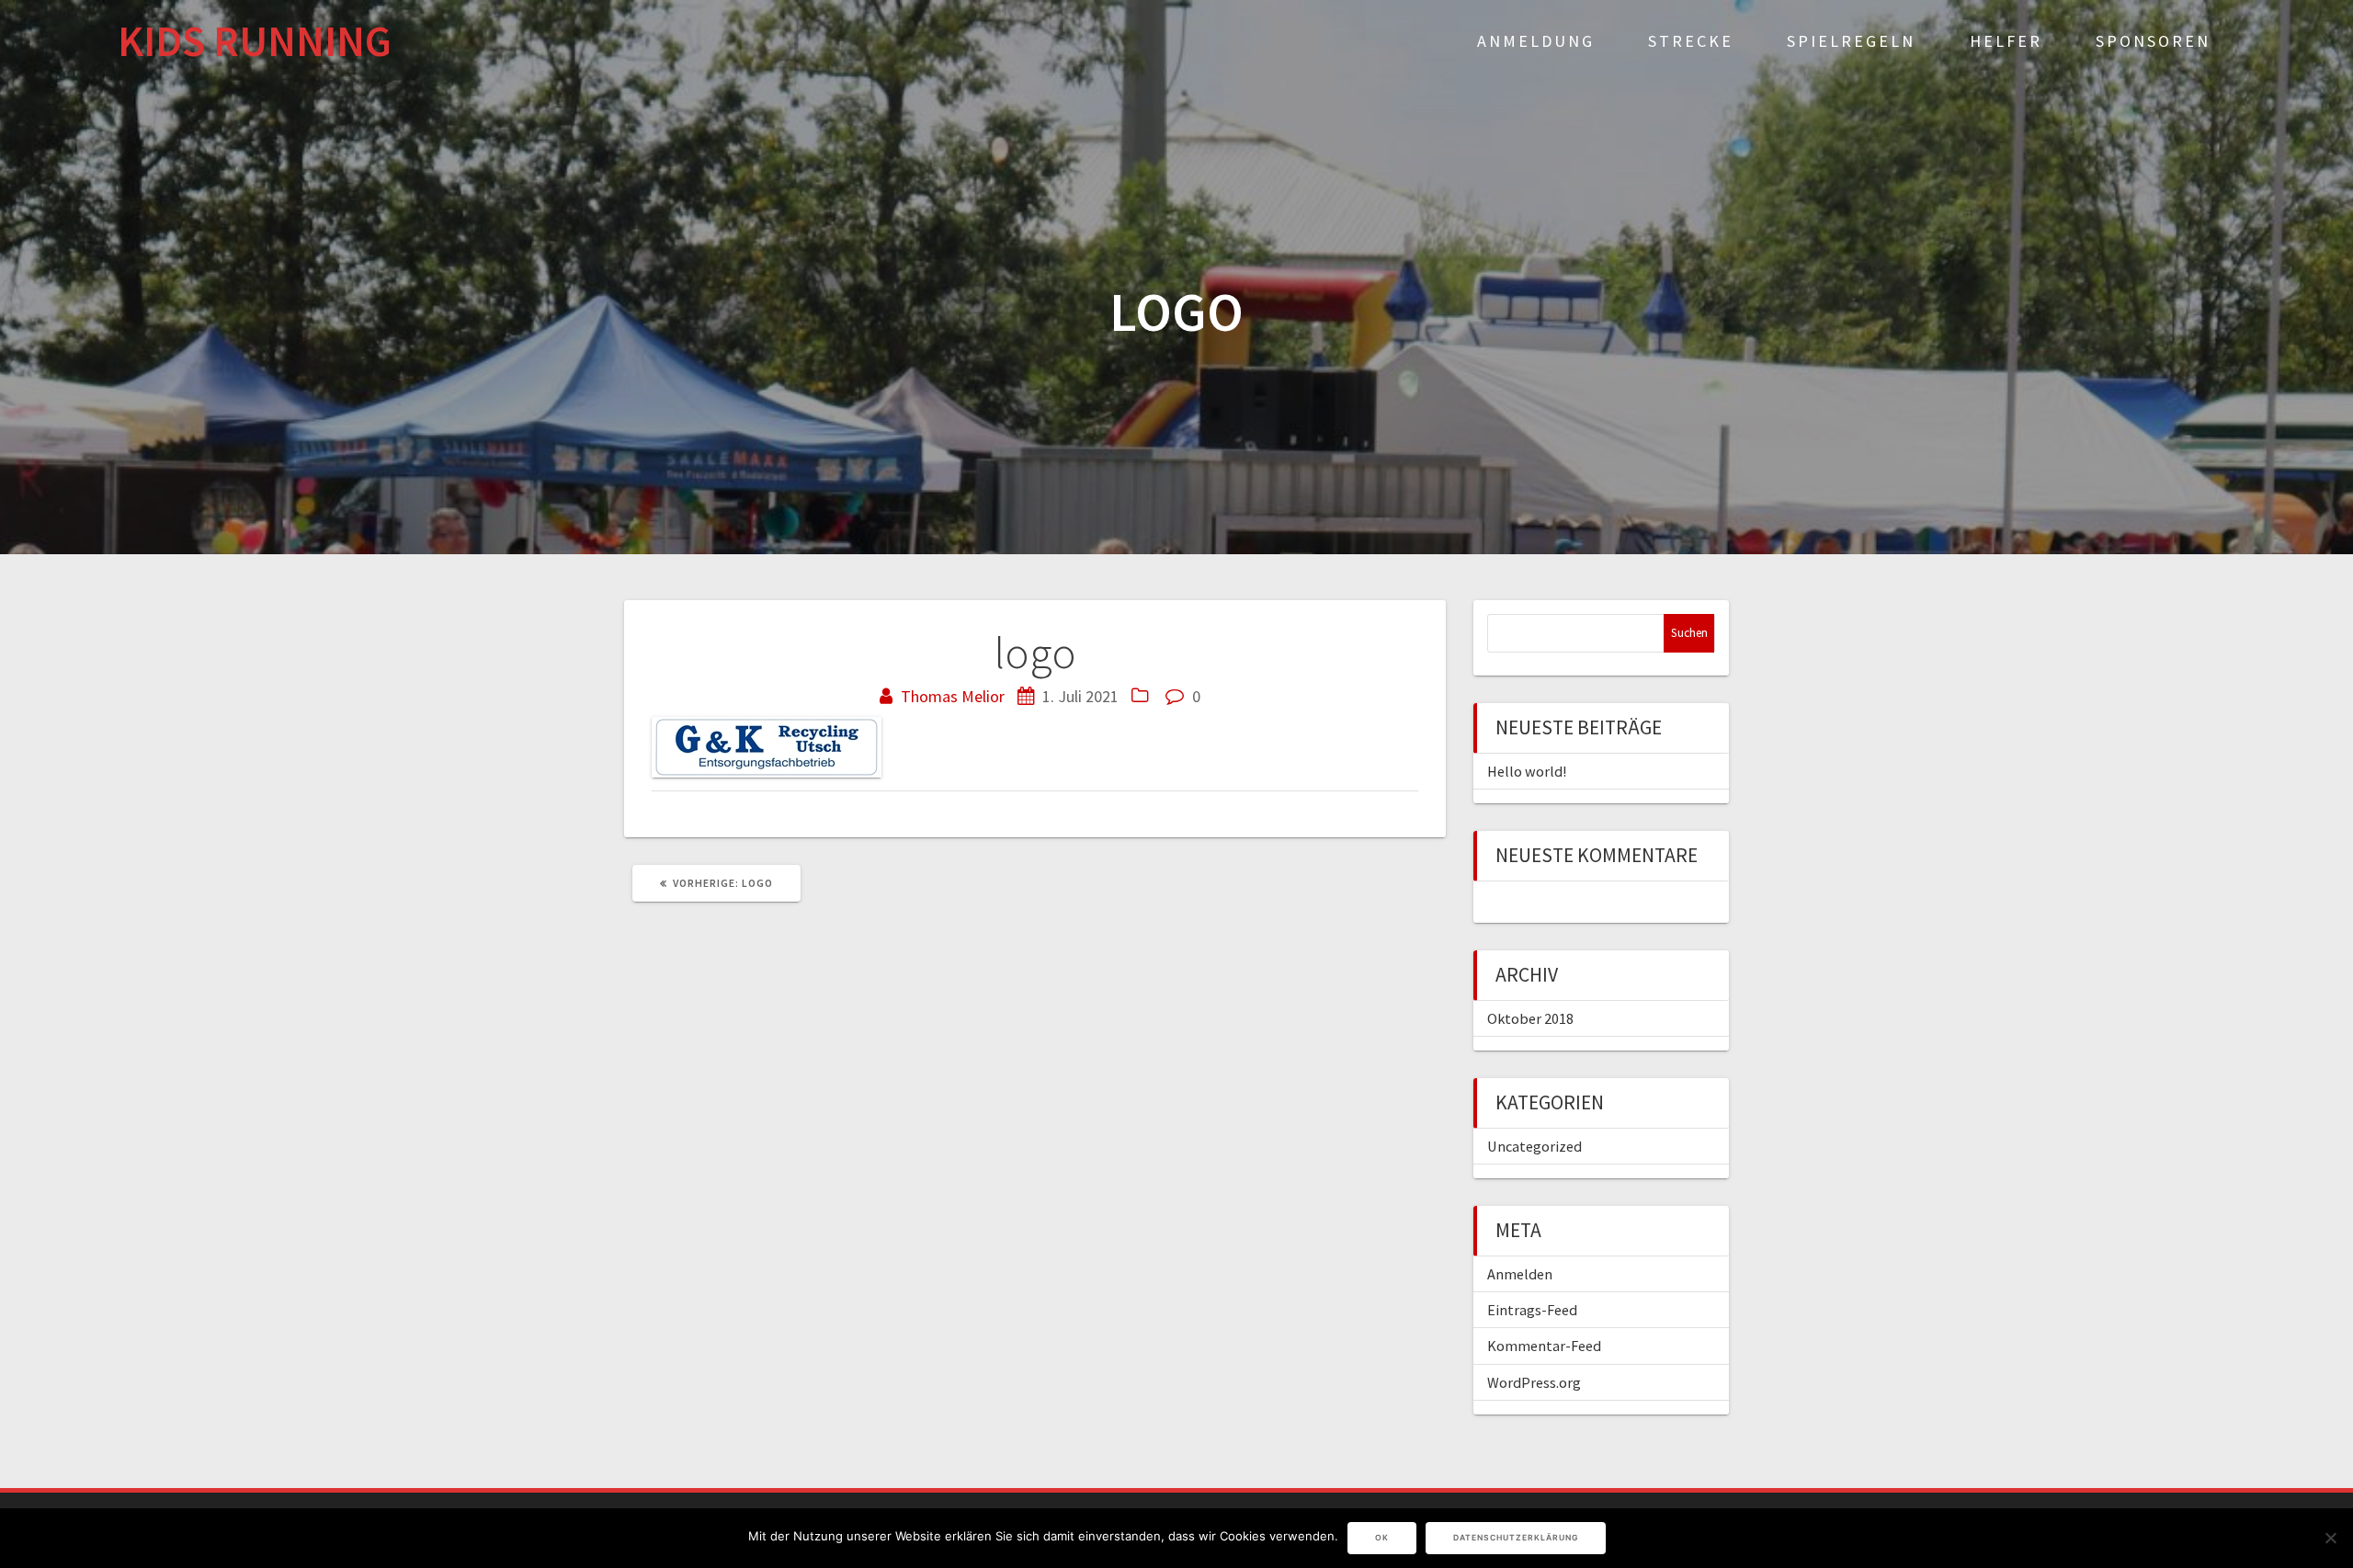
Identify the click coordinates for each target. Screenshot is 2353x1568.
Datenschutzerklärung (1516, 1538)
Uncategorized (1535, 1146)
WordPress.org (1534, 1382)
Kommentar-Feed (1544, 1346)
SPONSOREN (2153, 41)
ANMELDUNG (1536, 41)
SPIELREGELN (1851, 41)
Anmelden (1520, 1274)
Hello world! (1527, 771)
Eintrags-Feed (1532, 1310)
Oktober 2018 (1530, 1018)
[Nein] (2330, 1538)
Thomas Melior (953, 696)
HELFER (2006, 41)
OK (1382, 1538)
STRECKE (1691, 41)
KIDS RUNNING (255, 42)
